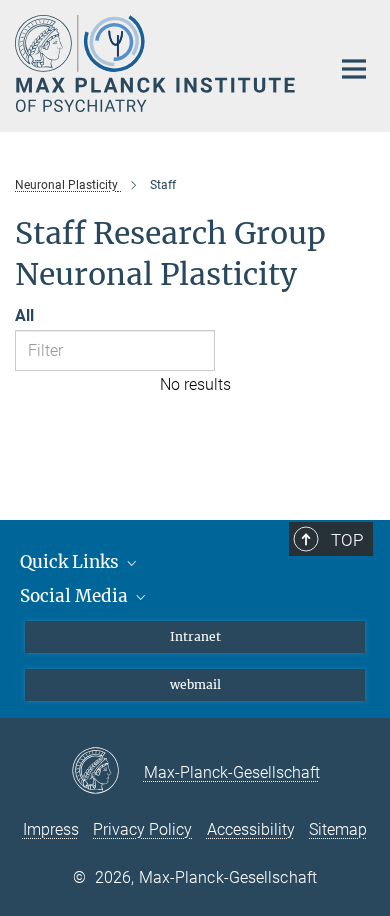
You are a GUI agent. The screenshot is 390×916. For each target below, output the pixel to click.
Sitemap (338, 829)
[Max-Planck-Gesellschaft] (107, 772)
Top (347, 540)
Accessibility (251, 829)
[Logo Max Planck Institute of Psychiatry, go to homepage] (157, 63)
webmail (195, 684)
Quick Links (71, 562)
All (24, 315)
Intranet (195, 636)
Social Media (76, 596)
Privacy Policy (142, 829)
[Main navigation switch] (354, 69)
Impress (51, 829)
